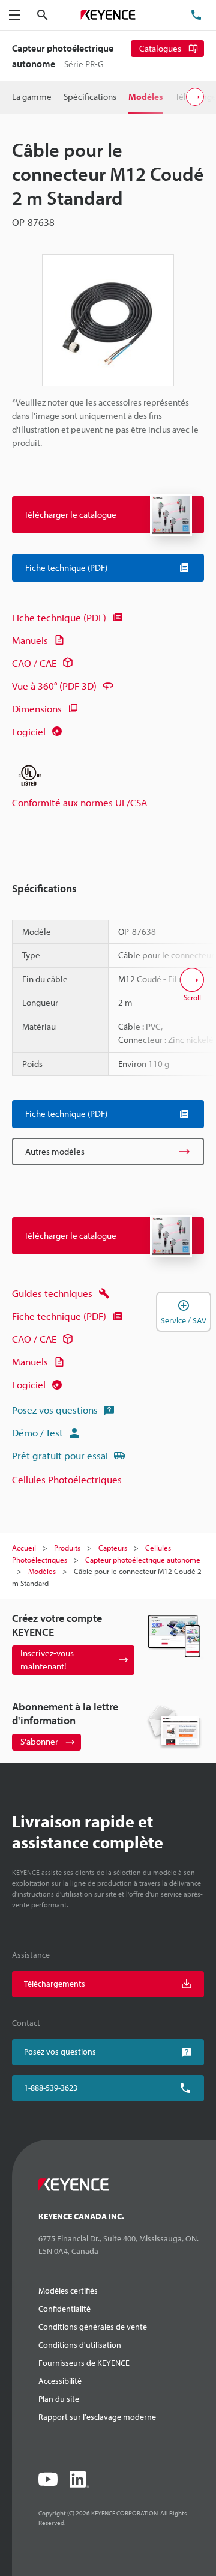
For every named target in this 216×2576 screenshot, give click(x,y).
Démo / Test (37, 1432)
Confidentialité (64, 2309)
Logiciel (29, 731)
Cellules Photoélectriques (67, 1479)
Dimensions (37, 709)
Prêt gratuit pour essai (60, 1455)
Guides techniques (52, 1293)
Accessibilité (60, 2381)
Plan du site (59, 2399)
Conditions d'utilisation (80, 2345)
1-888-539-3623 (51, 2088)
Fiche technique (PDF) (59, 617)
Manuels (30, 640)
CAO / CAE (34, 663)
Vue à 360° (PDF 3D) (54, 686)
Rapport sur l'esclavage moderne (97, 2417)
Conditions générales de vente (93, 2327)
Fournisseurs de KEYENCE (84, 2363)
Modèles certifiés (68, 2291)
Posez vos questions (55, 1410)
